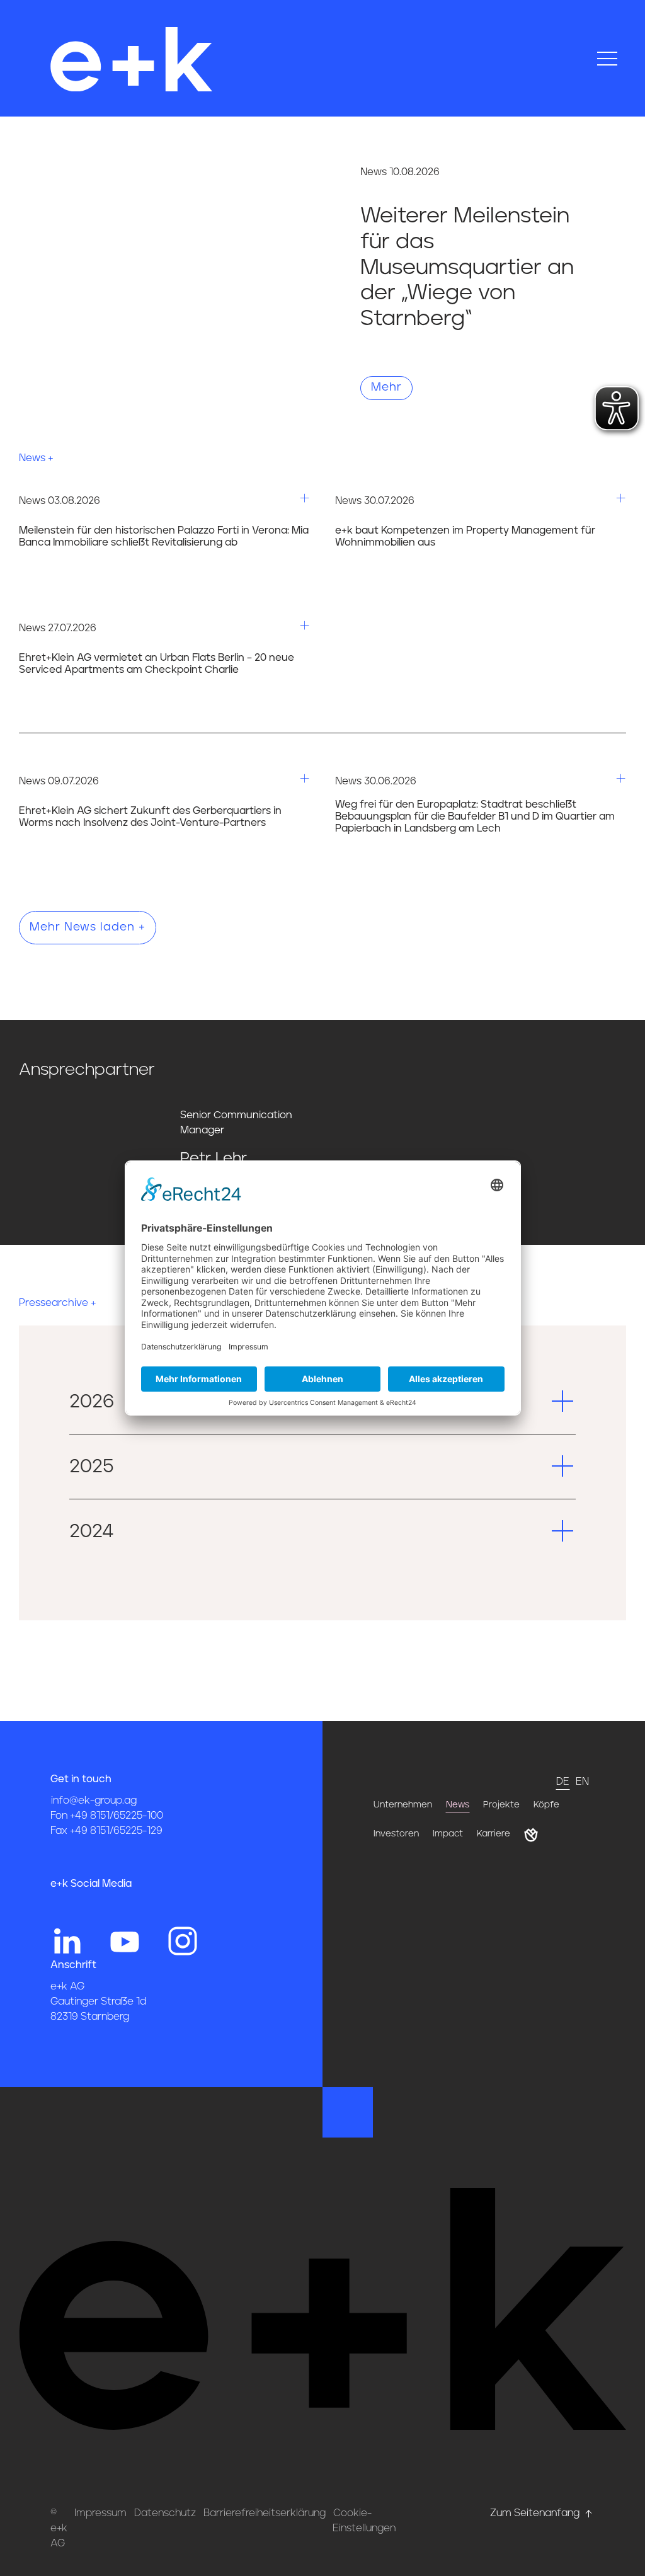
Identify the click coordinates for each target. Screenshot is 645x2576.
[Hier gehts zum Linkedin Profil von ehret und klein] (67, 1940)
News (458, 1805)
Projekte (501, 1805)
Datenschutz (165, 2513)
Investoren (396, 1834)
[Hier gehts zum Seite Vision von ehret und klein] (531, 1834)
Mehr (386, 387)
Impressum (100, 2513)
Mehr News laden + (88, 927)
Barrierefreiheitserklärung (265, 2513)
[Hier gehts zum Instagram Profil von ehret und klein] (183, 1940)
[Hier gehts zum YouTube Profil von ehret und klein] (125, 1940)
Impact (448, 1834)
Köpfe (546, 1805)
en (582, 1782)
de (563, 1782)
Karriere (494, 1834)
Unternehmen (403, 1805)
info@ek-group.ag (94, 1800)
